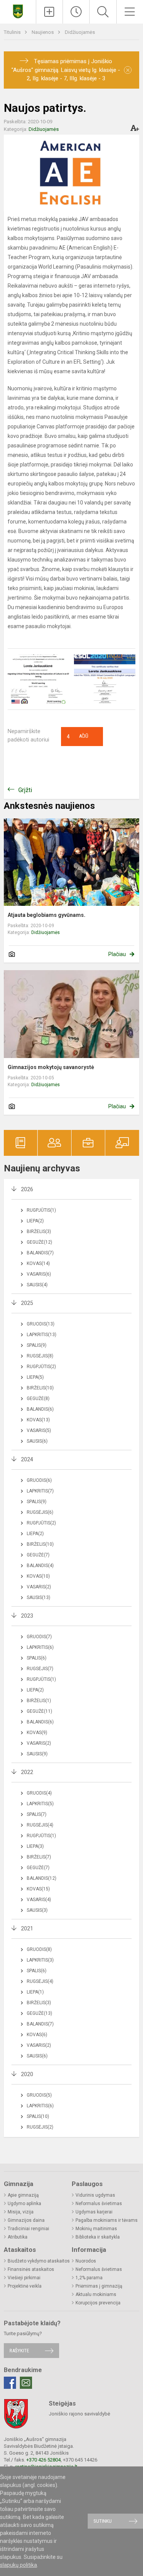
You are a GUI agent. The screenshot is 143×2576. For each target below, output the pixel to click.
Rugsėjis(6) (40, 1512)
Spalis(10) (38, 2116)
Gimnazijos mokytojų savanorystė (51, 1067)
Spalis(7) (37, 1814)
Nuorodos (86, 2261)
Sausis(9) (37, 1754)
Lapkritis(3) (40, 1960)
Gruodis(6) (39, 1480)
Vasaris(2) (39, 1587)
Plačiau (117, 954)
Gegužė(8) (38, 1399)
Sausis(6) (37, 1441)
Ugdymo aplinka (24, 2204)
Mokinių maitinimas (96, 2229)
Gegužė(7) (38, 1555)
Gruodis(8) (39, 1949)
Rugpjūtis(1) (41, 1210)
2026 (27, 1189)
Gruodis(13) (41, 1324)
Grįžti (25, 790)
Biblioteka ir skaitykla (98, 2237)
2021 (27, 1928)
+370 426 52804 (43, 2460)
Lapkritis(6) (40, 1647)
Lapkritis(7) (40, 1491)
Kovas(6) (37, 2035)
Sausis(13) (39, 1597)
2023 (27, 1616)
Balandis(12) (42, 1878)
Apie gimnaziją (23, 2195)
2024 (27, 1459)
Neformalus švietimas (99, 2204)
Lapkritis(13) (42, 1335)
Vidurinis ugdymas (95, 2195)
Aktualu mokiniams (96, 2294)
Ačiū (77, 737)
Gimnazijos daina (26, 2220)
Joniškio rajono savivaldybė (80, 2414)
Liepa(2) (35, 1221)
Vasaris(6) (39, 1274)
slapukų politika (18, 2565)
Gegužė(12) (39, 1242)
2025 (27, 1303)
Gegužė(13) (39, 2013)
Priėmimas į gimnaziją (99, 2286)
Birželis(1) (39, 1701)
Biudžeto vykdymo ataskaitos (39, 2261)
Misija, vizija (21, 2212)
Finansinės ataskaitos (31, 2269)
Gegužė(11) (39, 1711)
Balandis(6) (40, 1409)
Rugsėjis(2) (40, 2127)
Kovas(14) (38, 1263)
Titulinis (13, 32)
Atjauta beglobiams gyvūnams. (47, 915)
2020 (27, 2074)
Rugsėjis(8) (40, 1356)
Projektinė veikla (25, 2286)
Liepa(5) (35, 1377)
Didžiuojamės (80, 32)
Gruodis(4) (39, 1793)
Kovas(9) (37, 1733)
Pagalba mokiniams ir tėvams (107, 2220)
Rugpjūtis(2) (41, 1367)
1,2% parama (89, 2278)
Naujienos (43, 32)
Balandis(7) (40, 1253)
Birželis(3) (39, 1232)
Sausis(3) (37, 1910)
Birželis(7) (39, 1857)
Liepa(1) (35, 1992)
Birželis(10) (40, 1388)
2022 (27, 1772)
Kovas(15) (38, 1889)
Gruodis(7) (39, 1637)
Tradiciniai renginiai (28, 2229)
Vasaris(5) (39, 1430)
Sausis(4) (37, 1285)
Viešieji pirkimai (24, 2278)
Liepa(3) (35, 1846)
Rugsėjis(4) (40, 1825)
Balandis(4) (40, 1566)
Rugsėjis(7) (40, 1669)
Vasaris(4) (39, 1900)
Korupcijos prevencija (98, 2303)
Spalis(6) (37, 1658)
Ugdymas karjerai (94, 2212)
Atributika (18, 2237)
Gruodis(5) (39, 2095)
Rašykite (19, 2351)
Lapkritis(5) (40, 1804)
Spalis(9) (37, 1345)
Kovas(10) (38, 1576)
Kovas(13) (38, 1420)
